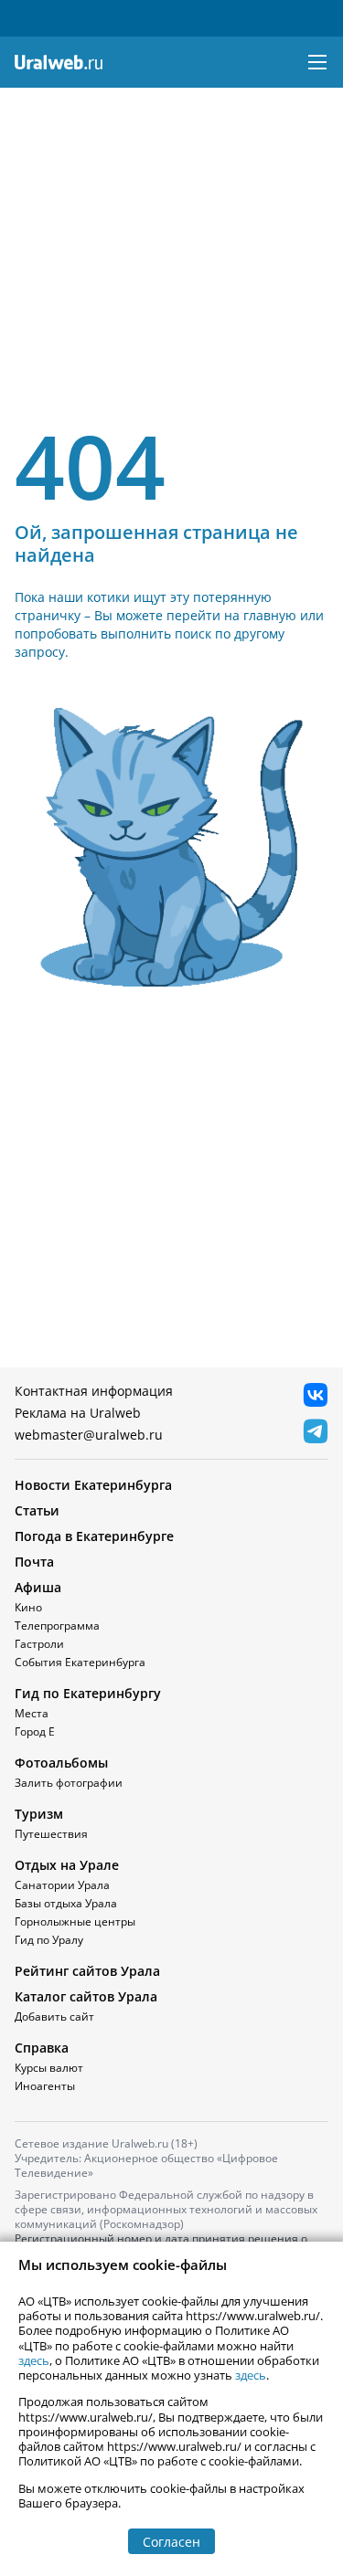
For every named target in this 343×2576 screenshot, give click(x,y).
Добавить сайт (54, 2016)
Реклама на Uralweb (78, 1413)
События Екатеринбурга (80, 1662)
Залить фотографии (69, 1783)
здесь (34, 2360)
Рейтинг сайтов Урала (87, 1971)
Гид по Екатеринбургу (88, 1693)
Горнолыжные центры (75, 1921)
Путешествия (51, 1834)
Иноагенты (45, 2086)
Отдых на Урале (67, 1865)
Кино (28, 1607)
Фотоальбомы (61, 1763)
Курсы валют (49, 2068)
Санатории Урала (62, 1885)
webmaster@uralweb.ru (89, 1435)
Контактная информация (94, 1391)
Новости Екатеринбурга (93, 1485)
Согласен (171, 2542)
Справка (42, 2048)
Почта (34, 1562)
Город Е (35, 1731)
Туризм (39, 1814)
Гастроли (39, 1644)
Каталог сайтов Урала (86, 1996)
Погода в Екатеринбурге (94, 1536)
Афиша (38, 1587)
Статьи (37, 1510)
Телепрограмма (57, 1626)
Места (32, 1713)
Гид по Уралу (49, 1940)
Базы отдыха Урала (66, 1903)
